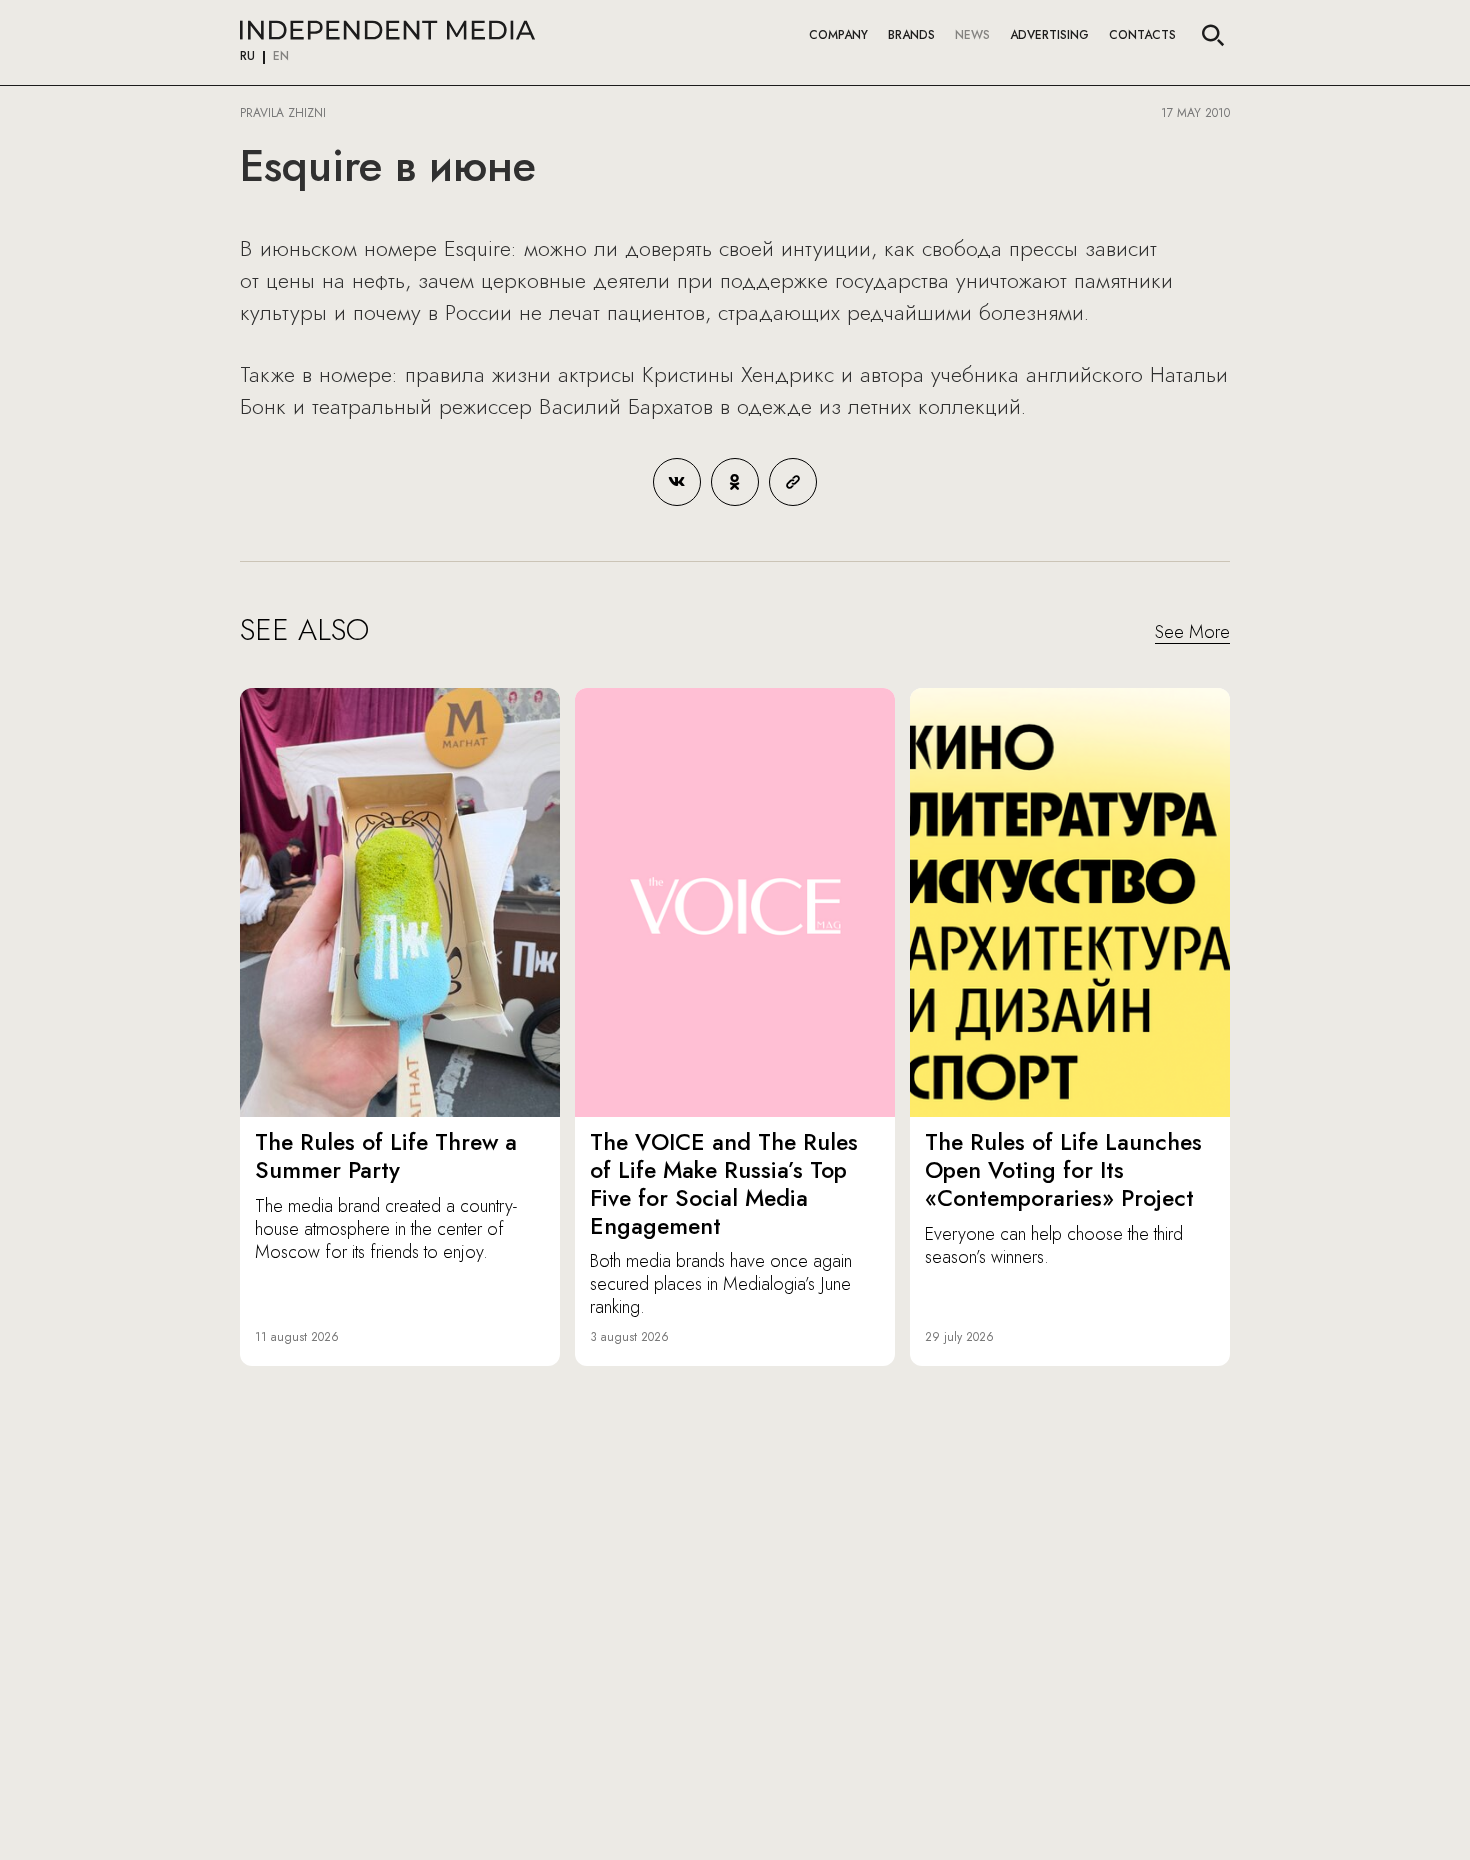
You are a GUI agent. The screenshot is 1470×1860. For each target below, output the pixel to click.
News (972, 35)
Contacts (1142, 35)
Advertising (1049, 35)
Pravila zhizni (283, 113)
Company (838, 35)
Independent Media (387, 30)
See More (1192, 633)
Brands (911, 35)
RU (247, 57)
